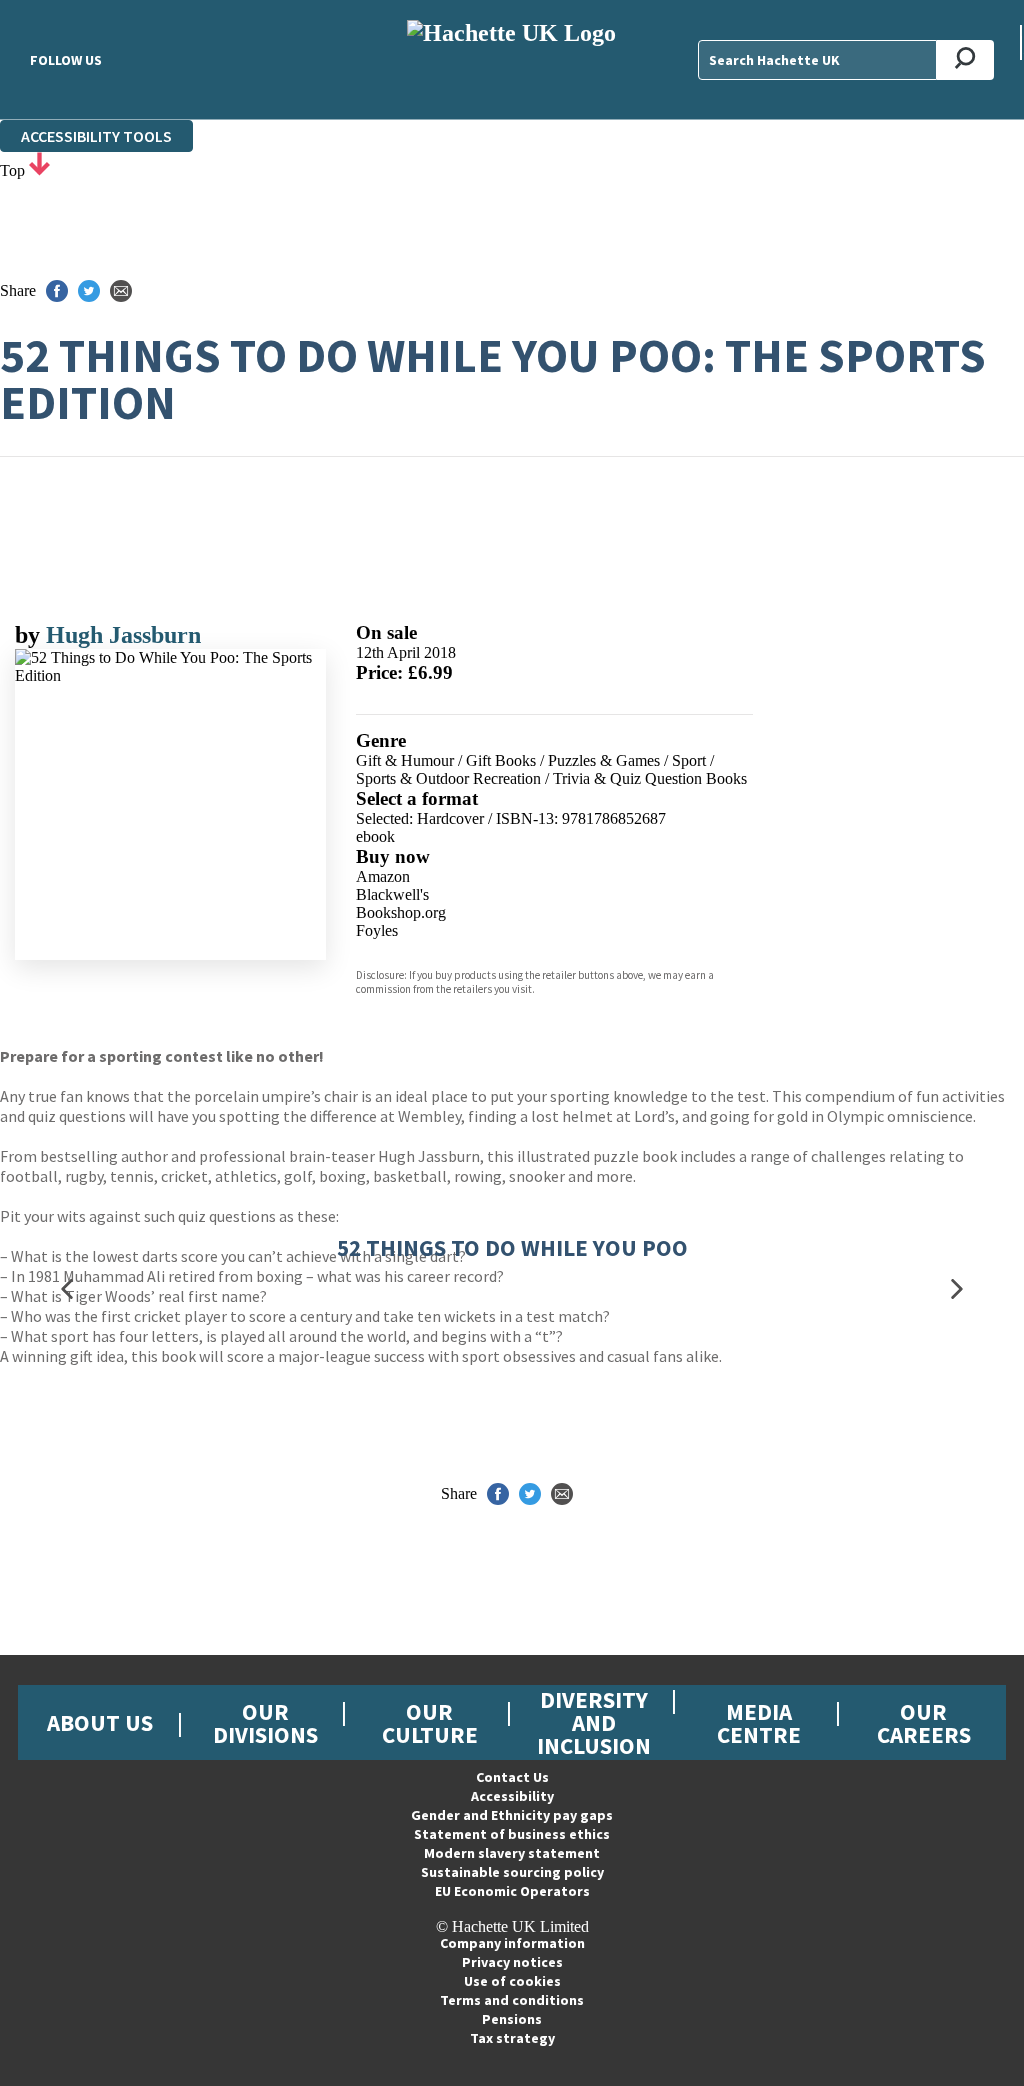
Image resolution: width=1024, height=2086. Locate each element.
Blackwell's (392, 894)
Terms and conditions (512, 2000)
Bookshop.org (401, 912)
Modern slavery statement (512, 1853)
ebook (375, 836)
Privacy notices (512, 1962)
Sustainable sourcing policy (512, 1872)
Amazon (383, 876)
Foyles (377, 930)
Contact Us (512, 1777)
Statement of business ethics (512, 1834)
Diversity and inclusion (594, 1722)
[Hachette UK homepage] (511, 59)
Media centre (759, 1723)
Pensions (512, 2019)
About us (100, 1722)
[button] (67, 1289)
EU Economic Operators (512, 1891)
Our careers (924, 1723)
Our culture (430, 1723)
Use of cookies (512, 1981)
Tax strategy (512, 2038)
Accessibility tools (96, 136)
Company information (512, 1943)
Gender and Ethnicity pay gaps (512, 1815)
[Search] (965, 60)
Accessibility (512, 1796)
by (30, 635)
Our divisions (265, 1723)
